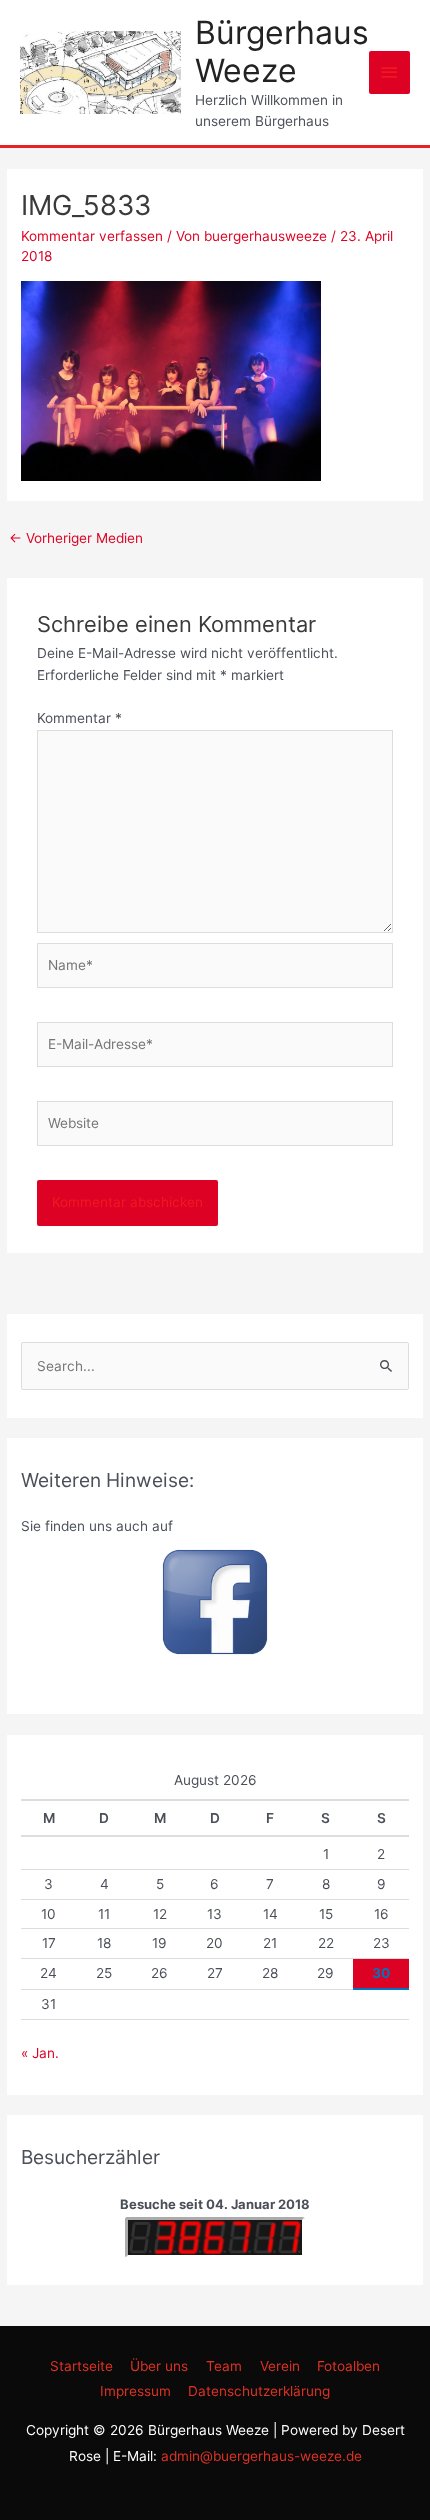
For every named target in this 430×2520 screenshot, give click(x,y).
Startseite (81, 2366)
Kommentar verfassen (92, 236)
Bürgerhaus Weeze (282, 51)
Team (224, 2366)
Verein (280, 2366)
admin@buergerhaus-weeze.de (261, 2456)
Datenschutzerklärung (259, 2391)
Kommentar (79, 718)
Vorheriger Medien (76, 538)
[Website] (215, 1127)
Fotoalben (348, 2366)
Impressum (135, 2391)
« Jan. (40, 2053)
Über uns (159, 2366)
